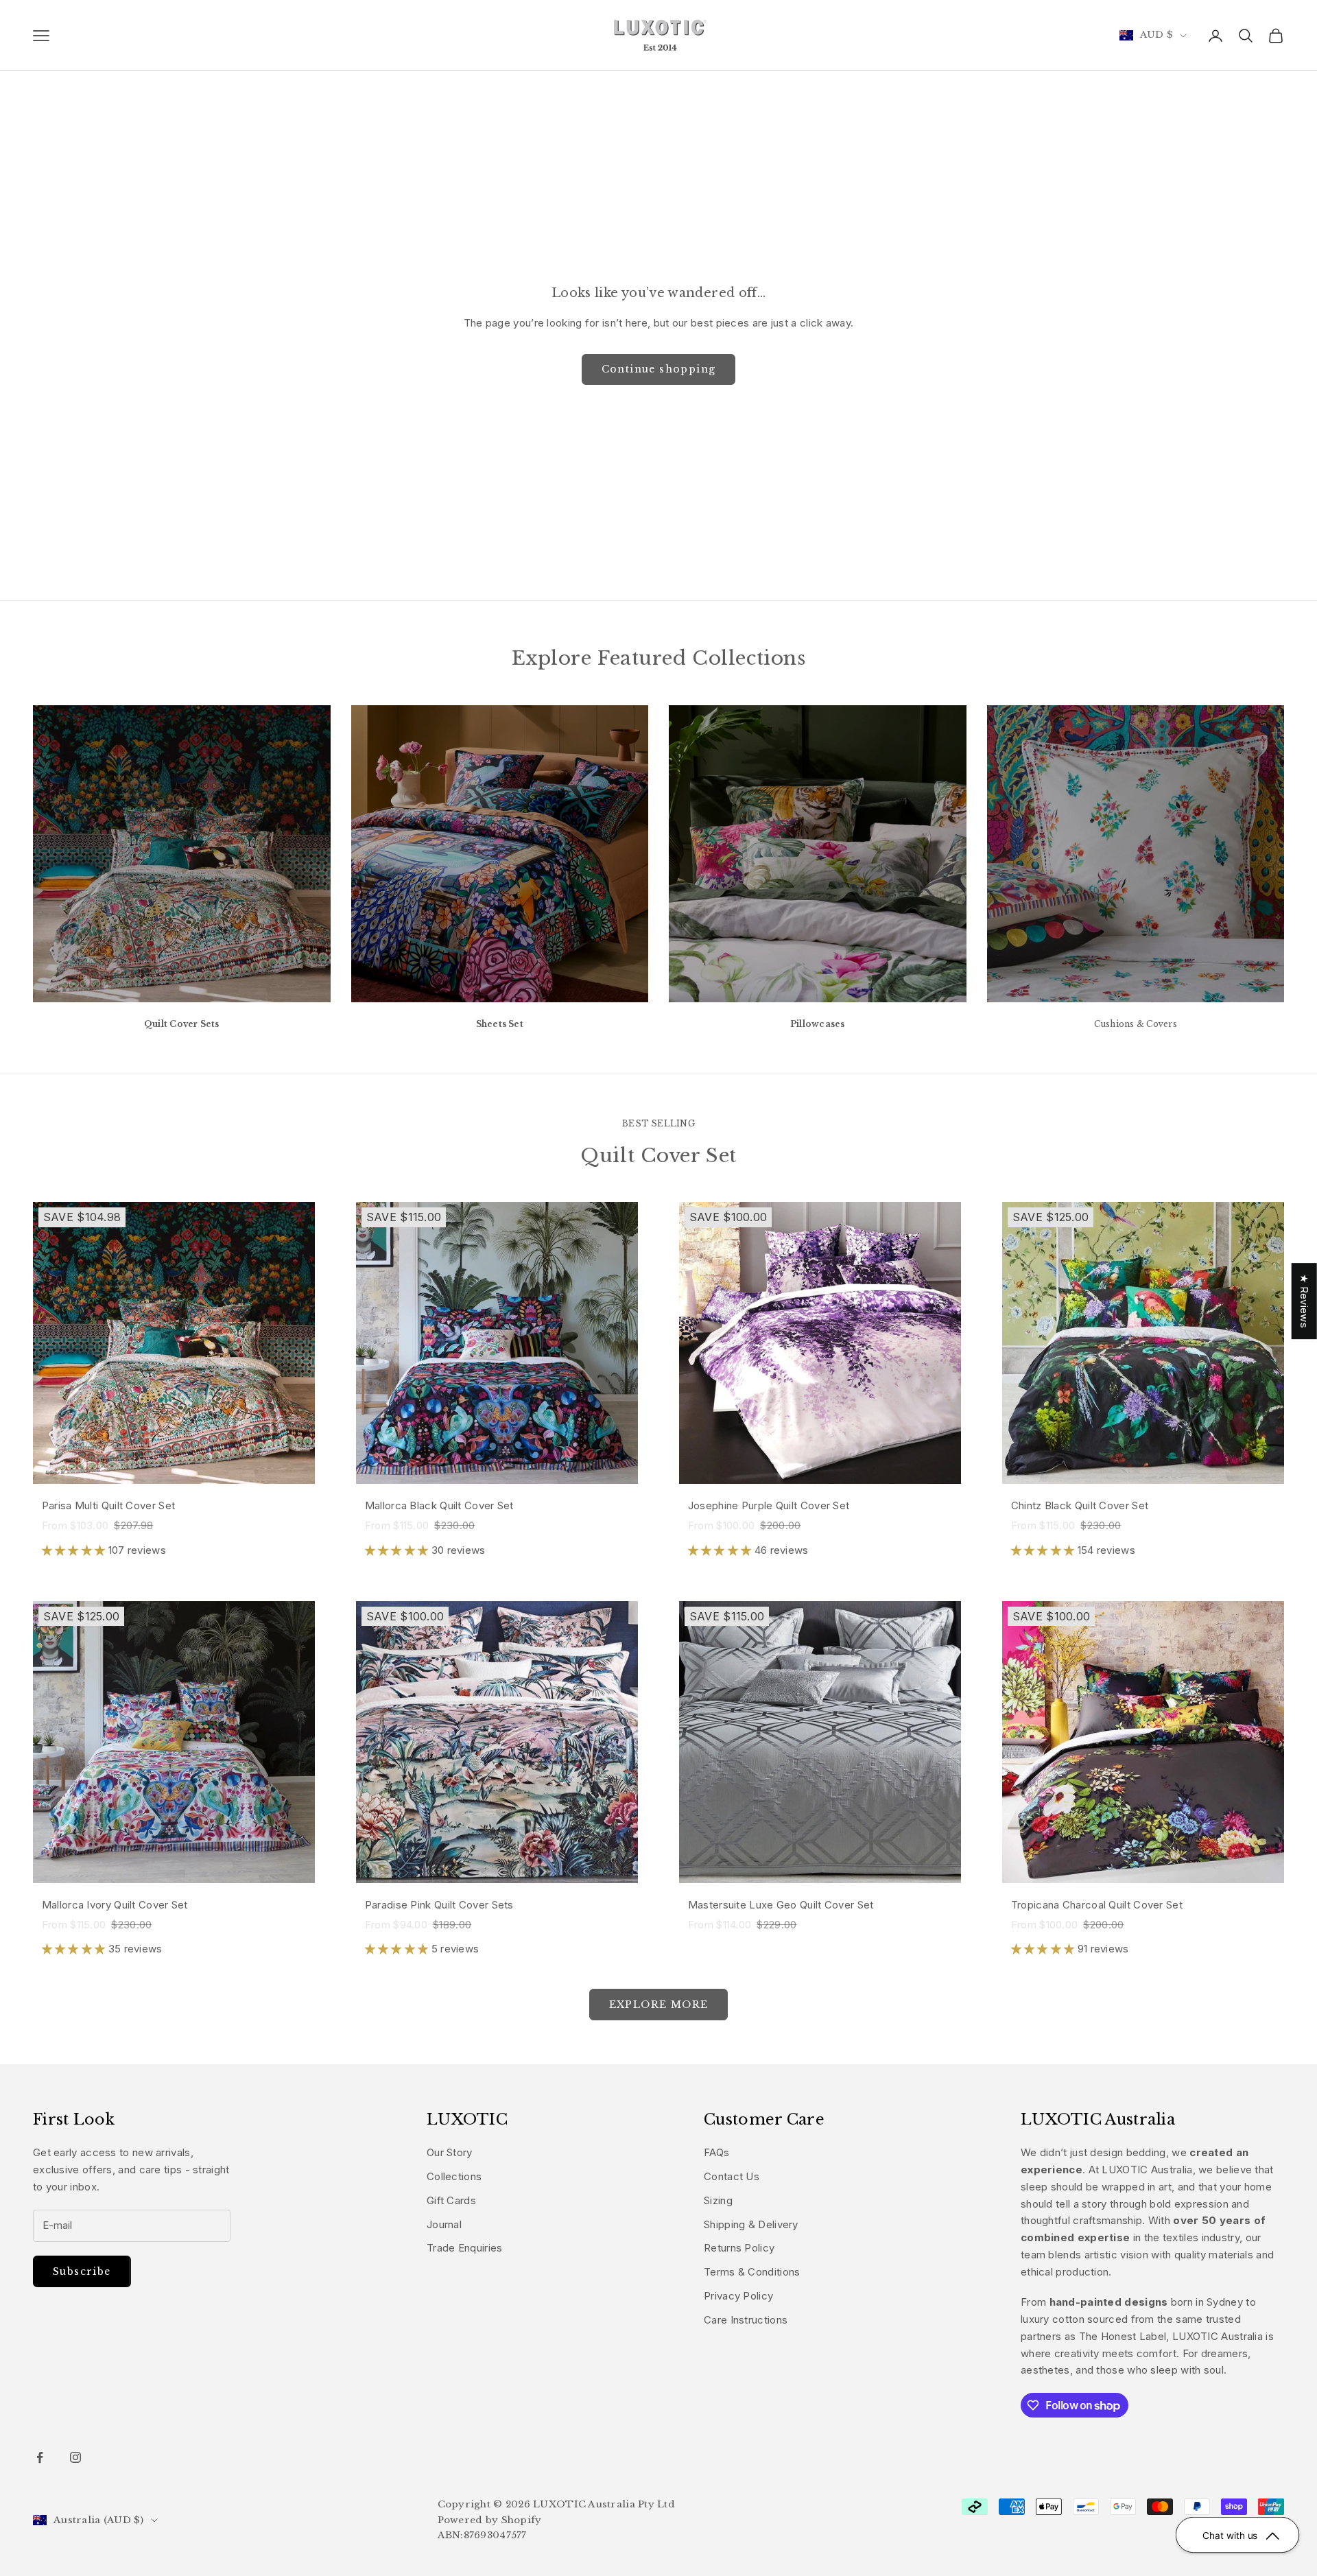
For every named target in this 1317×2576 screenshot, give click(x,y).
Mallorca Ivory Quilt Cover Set (115, 1905)
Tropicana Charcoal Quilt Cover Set (1097, 1905)
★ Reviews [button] (1304, 1301)
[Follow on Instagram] (75, 2457)
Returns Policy (739, 2248)
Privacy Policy (738, 2296)
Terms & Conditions (752, 2272)
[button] (75, 1550)
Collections (454, 2176)
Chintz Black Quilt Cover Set (1080, 1505)
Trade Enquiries (465, 2248)
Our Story (450, 2152)
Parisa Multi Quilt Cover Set (108, 1505)
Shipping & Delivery (751, 2224)
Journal (444, 2224)
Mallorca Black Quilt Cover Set (439, 1505)
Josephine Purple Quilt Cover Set (769, 1505)
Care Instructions (746, 2320)
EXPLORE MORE (659, 2005)
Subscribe (82, 2271)
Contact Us (732, 2176)
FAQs (716, 2152)
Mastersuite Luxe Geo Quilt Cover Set (781, 1905)
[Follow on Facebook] (40, 2457)
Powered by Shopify (490, 2520)
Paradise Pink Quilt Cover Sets (439, 1905)
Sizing (718, 2200)
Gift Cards (451, 2200)
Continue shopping (659, 369)
